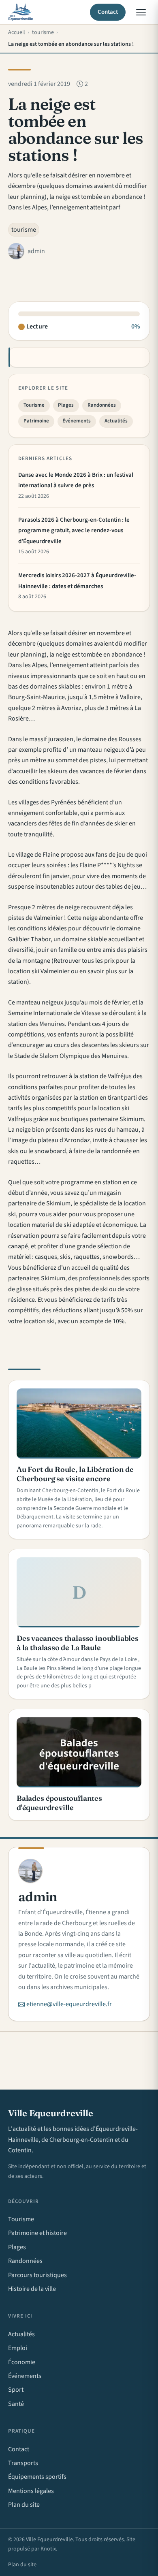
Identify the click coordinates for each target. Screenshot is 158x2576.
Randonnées (102, 405)
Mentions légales (31, 2491)
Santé (16, 2404)
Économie (22, 2362)
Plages (66, 405)
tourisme (24, 230)
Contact (108, 12)
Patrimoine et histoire (37, 2233)
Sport (16, 2390)
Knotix (48, 2549)
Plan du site (24, 2505)
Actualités (116, 421)
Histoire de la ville (32, 2289)
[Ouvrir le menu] (141, 12)
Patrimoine (36, 421)
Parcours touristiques (37, 2275)
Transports (23, 2463)
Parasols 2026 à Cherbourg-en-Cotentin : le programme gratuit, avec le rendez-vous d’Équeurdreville (74, 531)
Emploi (18, 2348)
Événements (77, 421)
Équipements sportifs (37, 2477)
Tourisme (34, 405)
